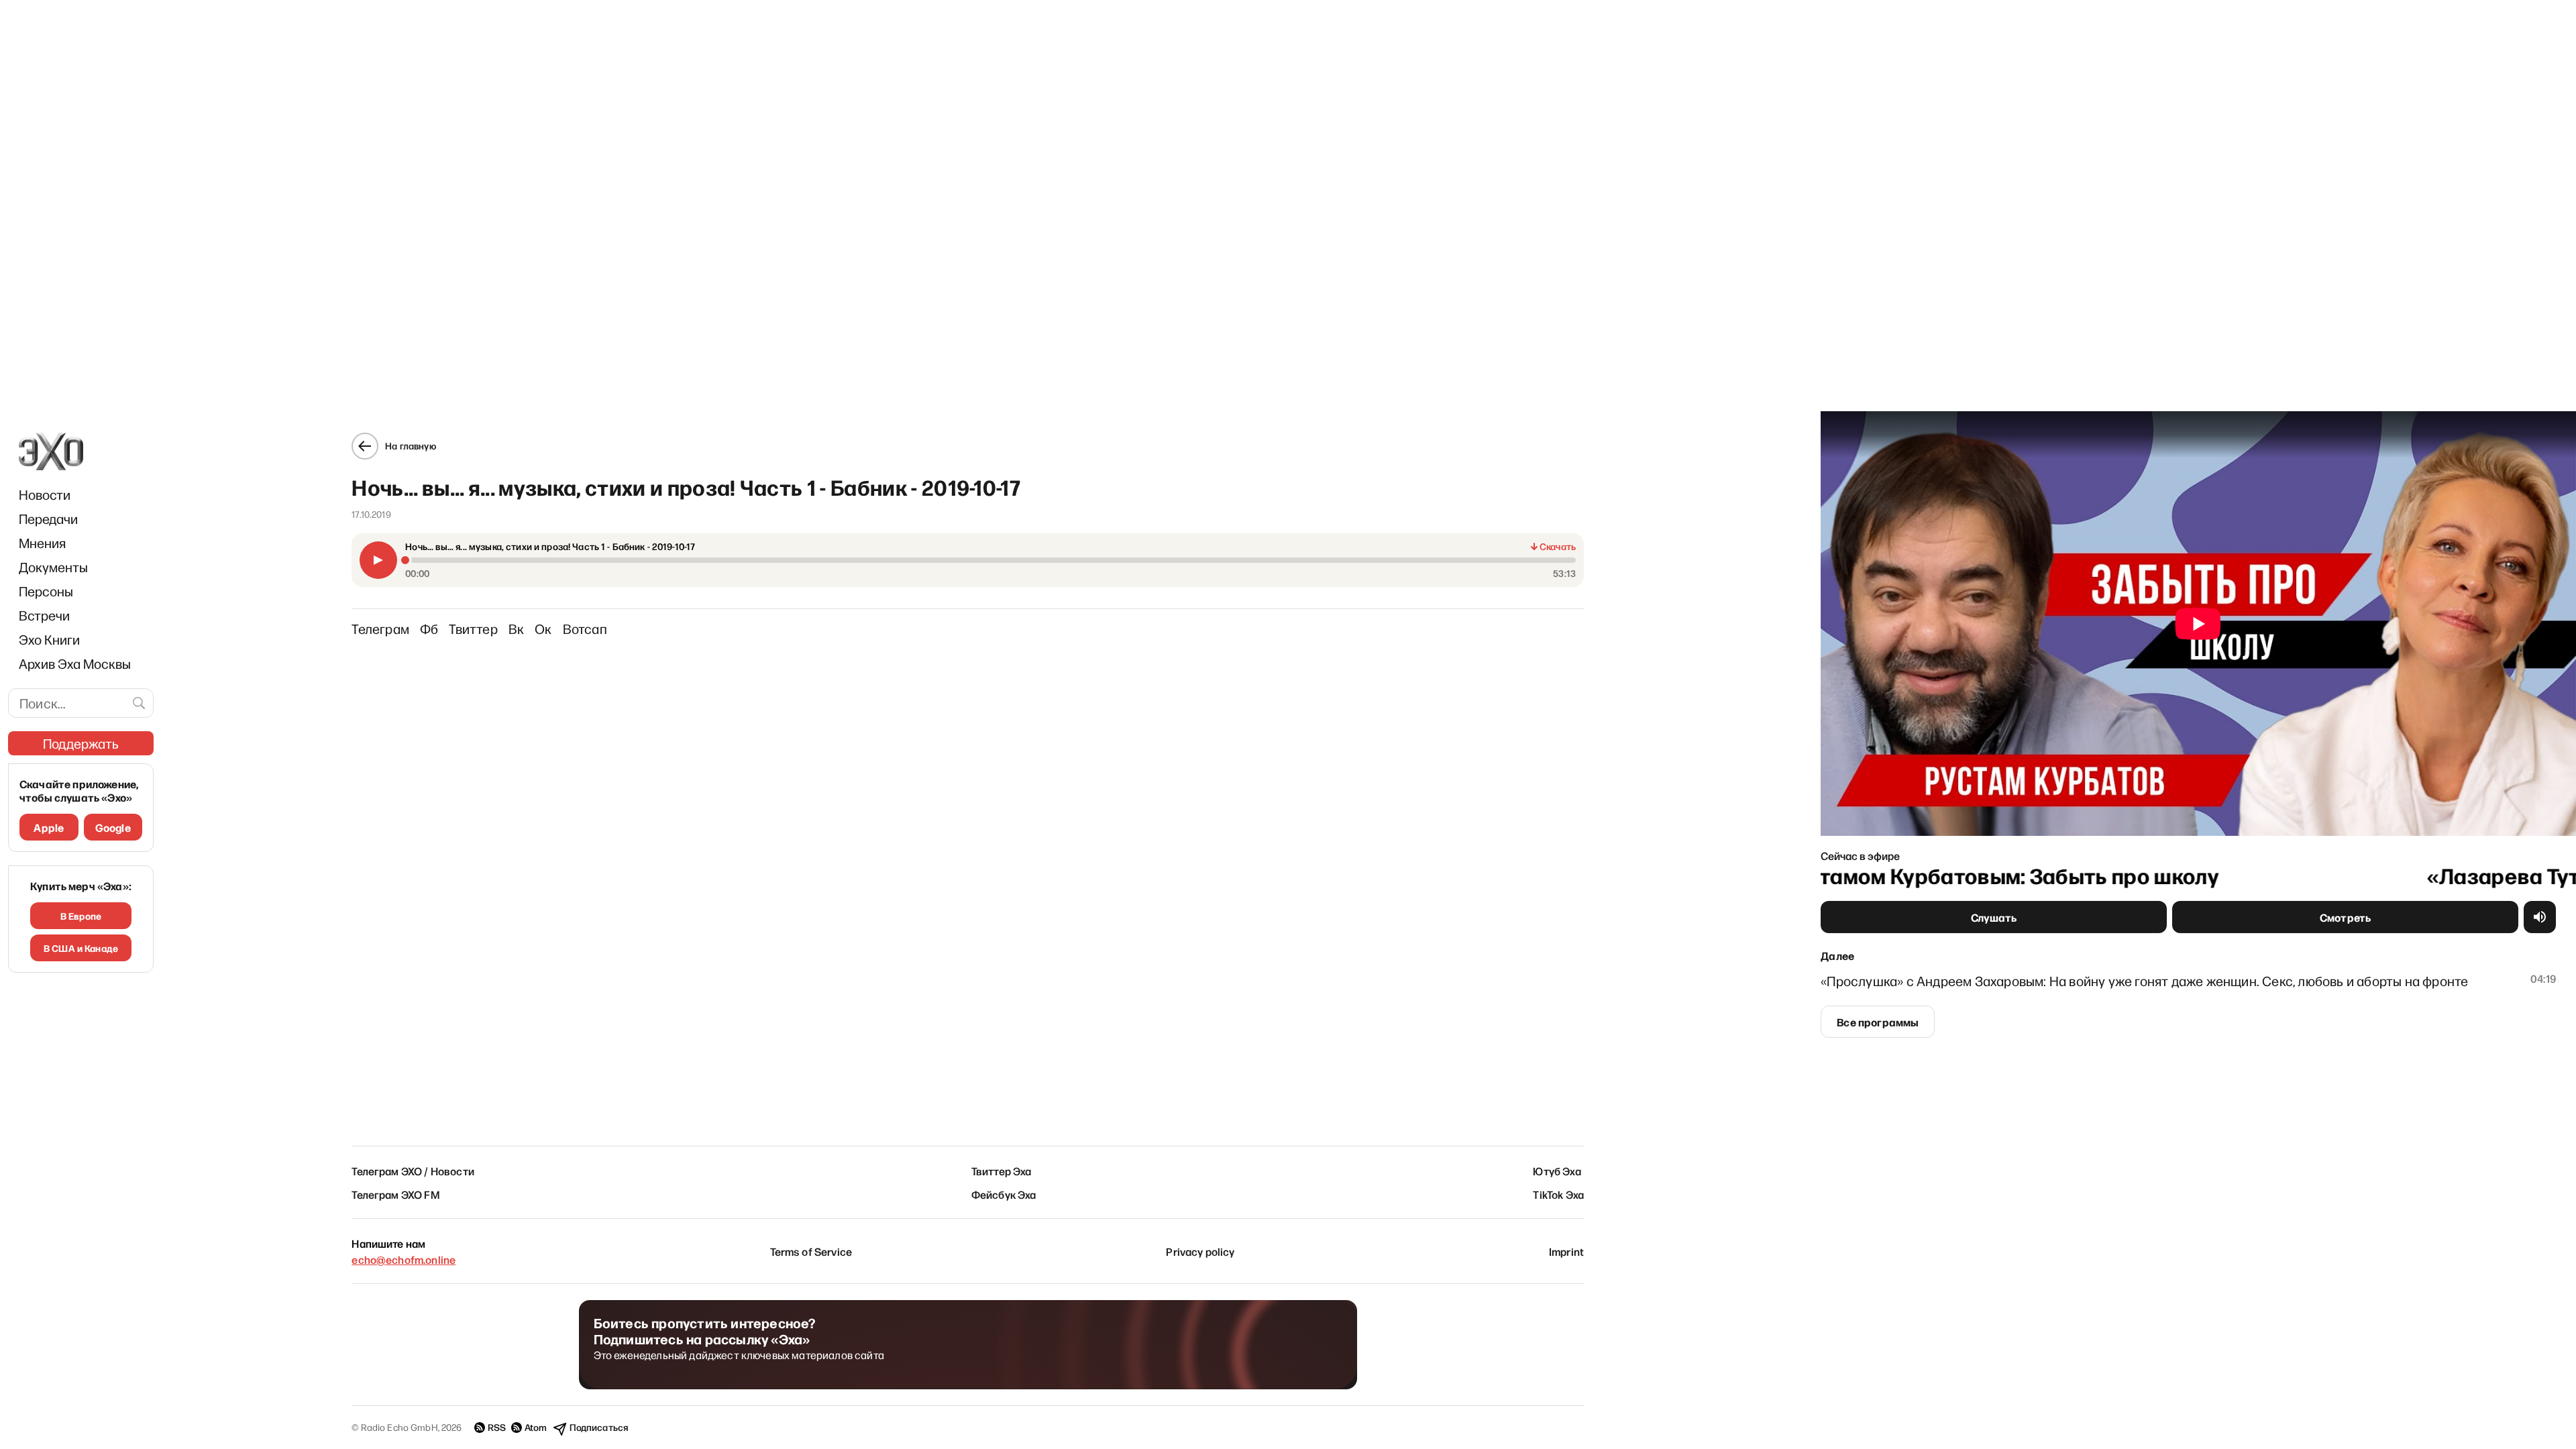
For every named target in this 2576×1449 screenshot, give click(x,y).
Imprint (1566, 1251)
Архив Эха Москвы (75, 663)
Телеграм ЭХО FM (395, 1194)
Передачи (48, 519)
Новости (45, 494)
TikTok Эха (1558, 1194)
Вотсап (585, 629)
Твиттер (473, 629)
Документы (53, 567)
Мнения (42, 543)
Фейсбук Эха (1004, 1194)
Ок (543, 629)
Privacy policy (1200, 1251)
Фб (429, 629)
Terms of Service (811, 1251)
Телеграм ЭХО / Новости (413, 1171)
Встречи (44, 615)
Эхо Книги (49, 639)
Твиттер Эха (1002, 1171)
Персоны (46, 591)
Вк (516, 629)
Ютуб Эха (1557, 1171)
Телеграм (380, 629)
